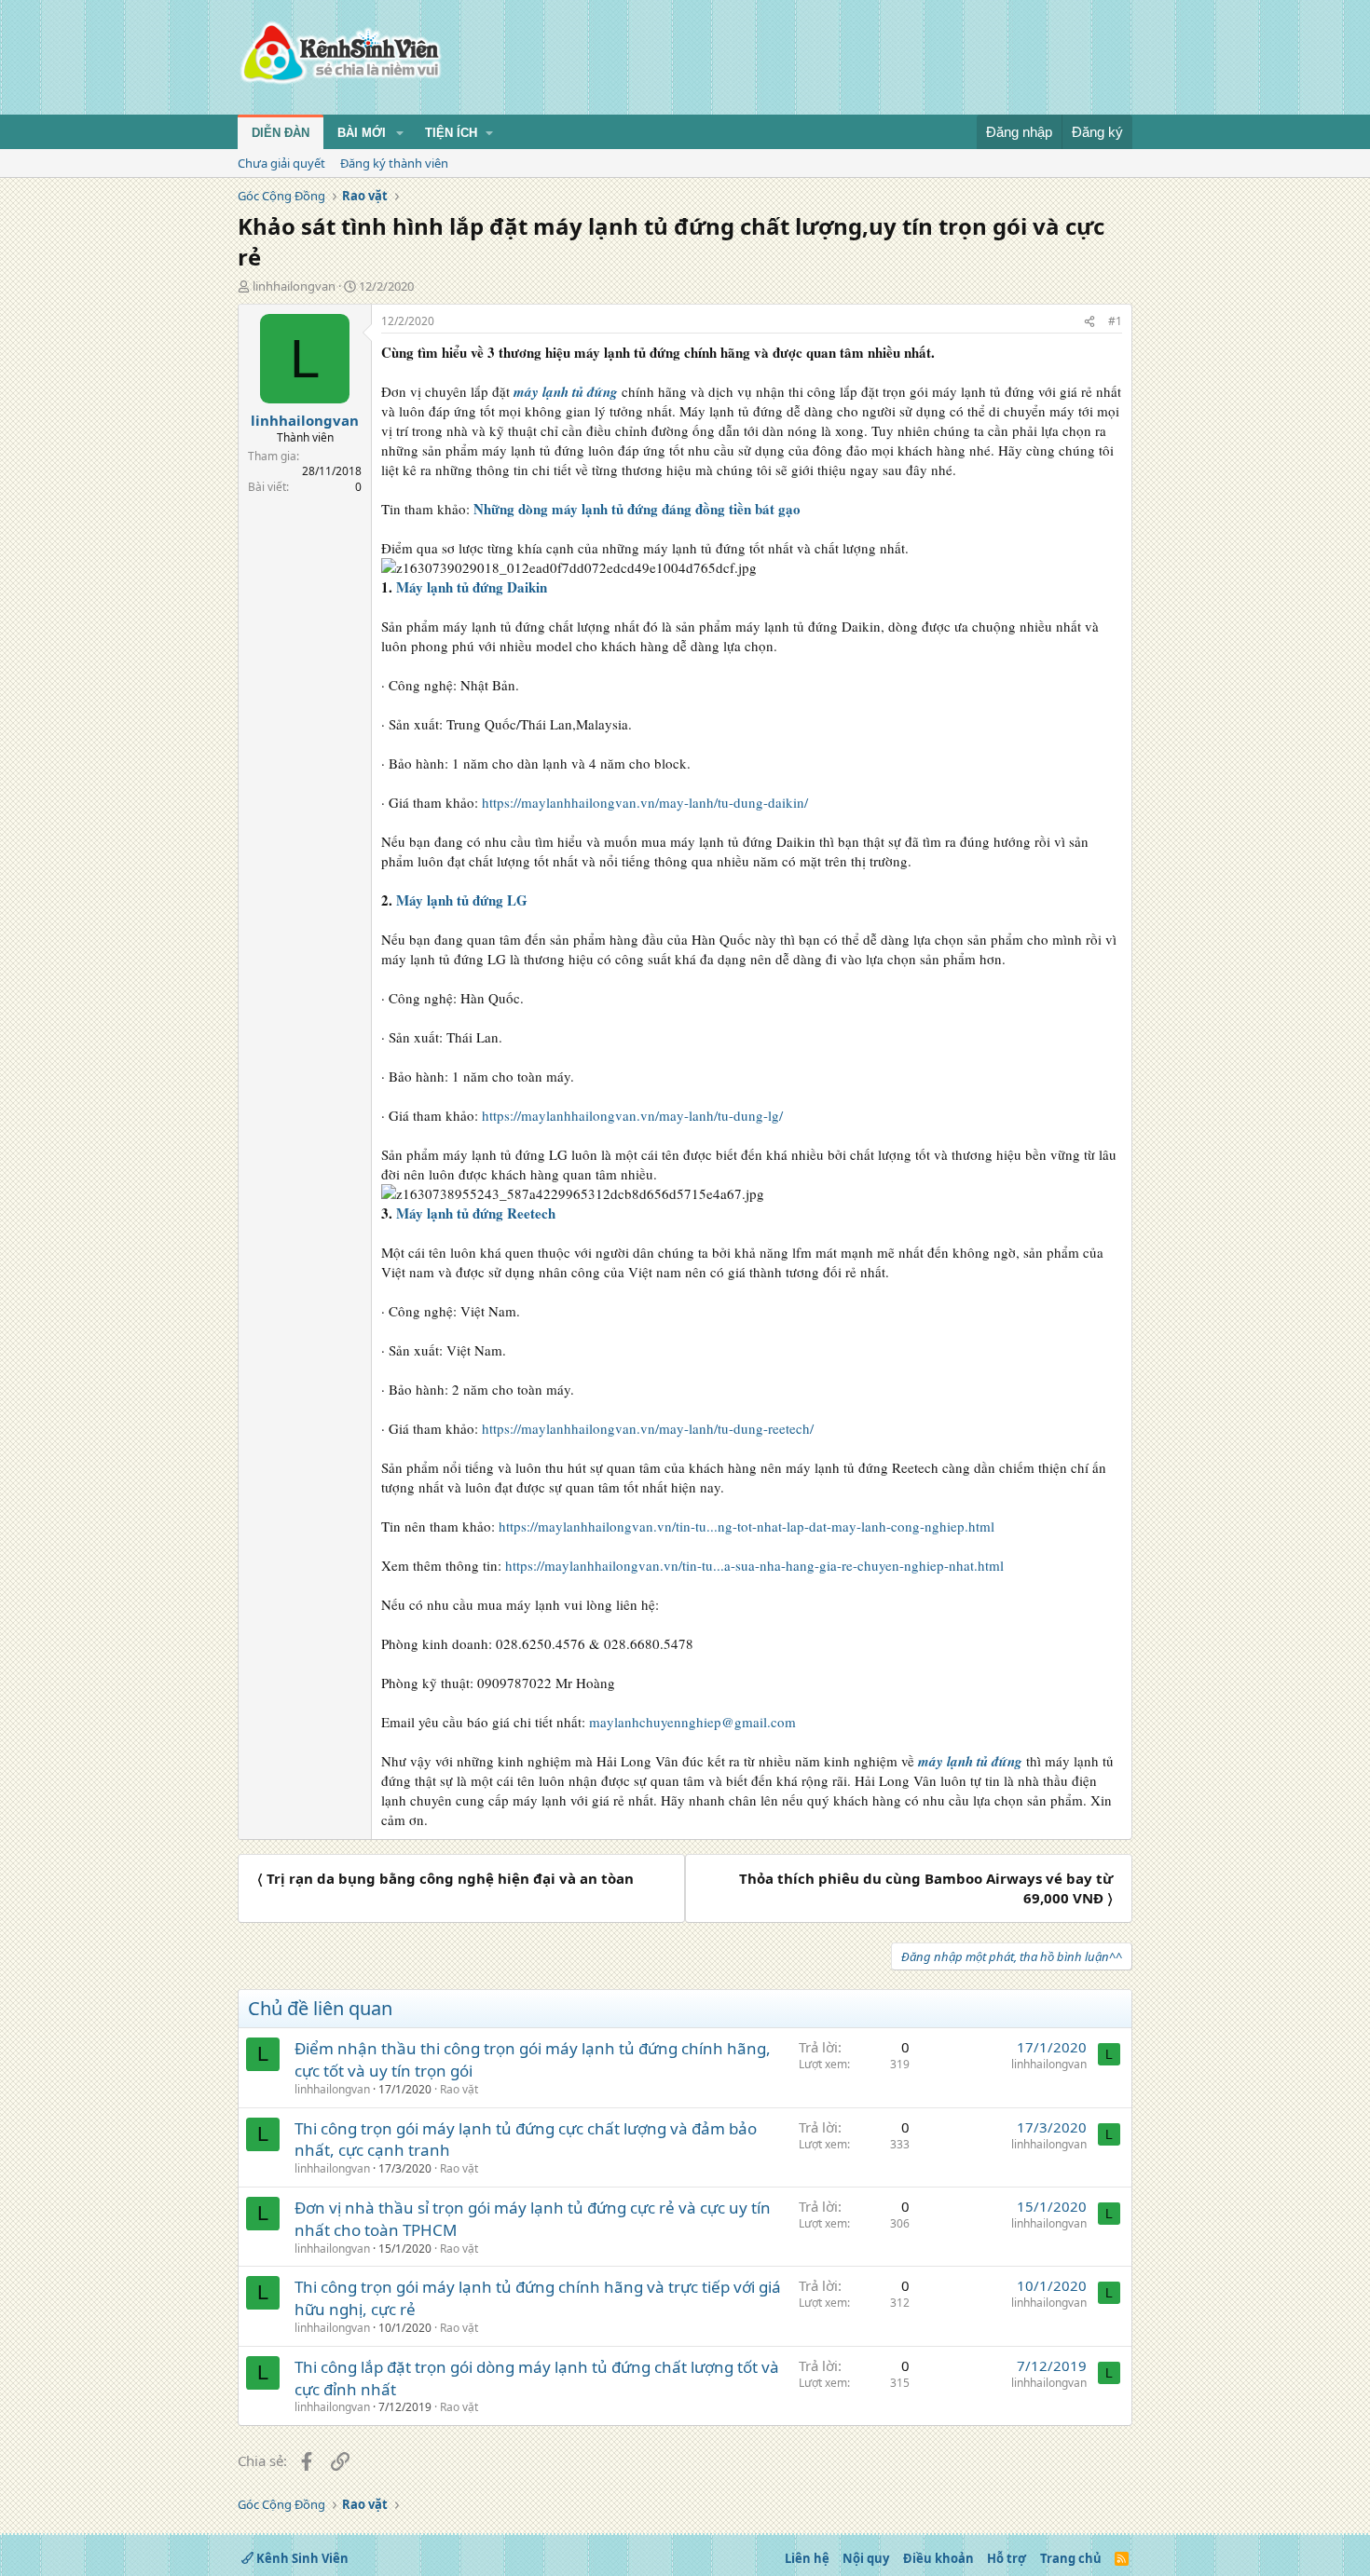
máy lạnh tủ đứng (566, 392)
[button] (400, 133)
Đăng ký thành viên (394, 163)
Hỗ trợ (1007, 2558)
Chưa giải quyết (281, 163)
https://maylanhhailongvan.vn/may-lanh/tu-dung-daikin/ (645, 802)
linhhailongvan (294, 286)
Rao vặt (459, 2089)
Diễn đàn (281, 133)
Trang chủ (1071, 2558)
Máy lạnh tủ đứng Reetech (476, 1213)
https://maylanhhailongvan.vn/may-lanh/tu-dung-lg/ (632, 1115)
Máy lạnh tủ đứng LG (462, 900)
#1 (1115, 321)
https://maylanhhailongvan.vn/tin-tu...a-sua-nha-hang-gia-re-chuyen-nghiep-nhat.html (754, 1565)
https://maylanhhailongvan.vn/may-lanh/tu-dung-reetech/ (648, 1428)
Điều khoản (938, 2558)
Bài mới (362, 133)
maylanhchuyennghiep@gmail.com (692, 1722)
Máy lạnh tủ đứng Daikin (472, 587)
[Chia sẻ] (1089, 322)
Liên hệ (807, 2558)
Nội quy (866, 2558)
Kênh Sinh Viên (301, 2558)
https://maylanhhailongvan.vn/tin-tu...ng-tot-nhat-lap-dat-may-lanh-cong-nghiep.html (747, 1526)
